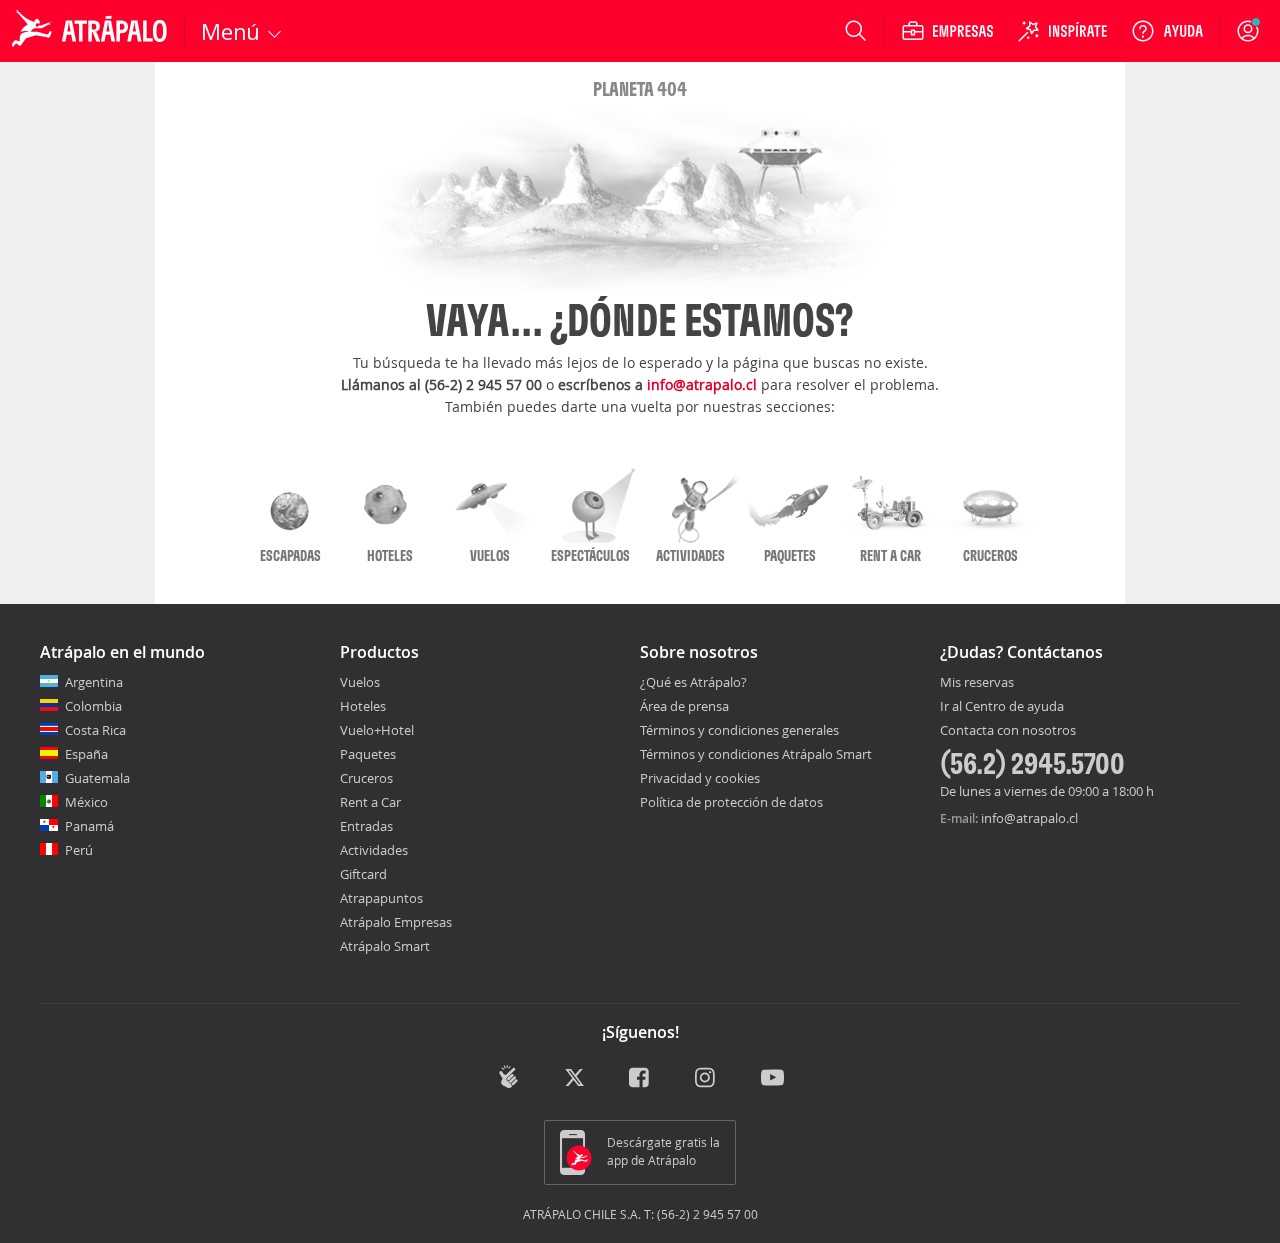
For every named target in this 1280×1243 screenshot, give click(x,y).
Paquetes (368, 754)
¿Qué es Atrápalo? (693, 682)
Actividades (374, 850)
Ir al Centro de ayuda (1002, 707)
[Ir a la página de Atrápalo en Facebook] (640, 1078)
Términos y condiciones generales (739, 730)
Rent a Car (370, 802)
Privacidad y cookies (700, 778)
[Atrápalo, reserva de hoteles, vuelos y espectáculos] (92, 31)
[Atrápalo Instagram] (706, 1078)
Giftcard (363, 874)
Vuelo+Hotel (377, 730)
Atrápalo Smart (385, 946)
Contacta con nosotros (1008, 731)
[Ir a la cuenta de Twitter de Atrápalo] (574, 1078)
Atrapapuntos (381, 898)
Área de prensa (684, 706)
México (86, 802)
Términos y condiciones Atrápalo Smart (756, 754)
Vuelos (360, 682)
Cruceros (366, 778)
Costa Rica (95, 730)
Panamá (89, 826)
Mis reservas (977, 683)
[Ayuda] (1167, 31)
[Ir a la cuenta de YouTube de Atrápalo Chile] (772, 1078)
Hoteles (363, 706)
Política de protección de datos (731, 802)
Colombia (93, 706)
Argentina (94, 682)
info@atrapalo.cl (702, 384)
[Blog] (508, 1076)
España (86, 754)
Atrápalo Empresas (396, 922)
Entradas (366, 826)
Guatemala (97, 778)
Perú (79, 850)
